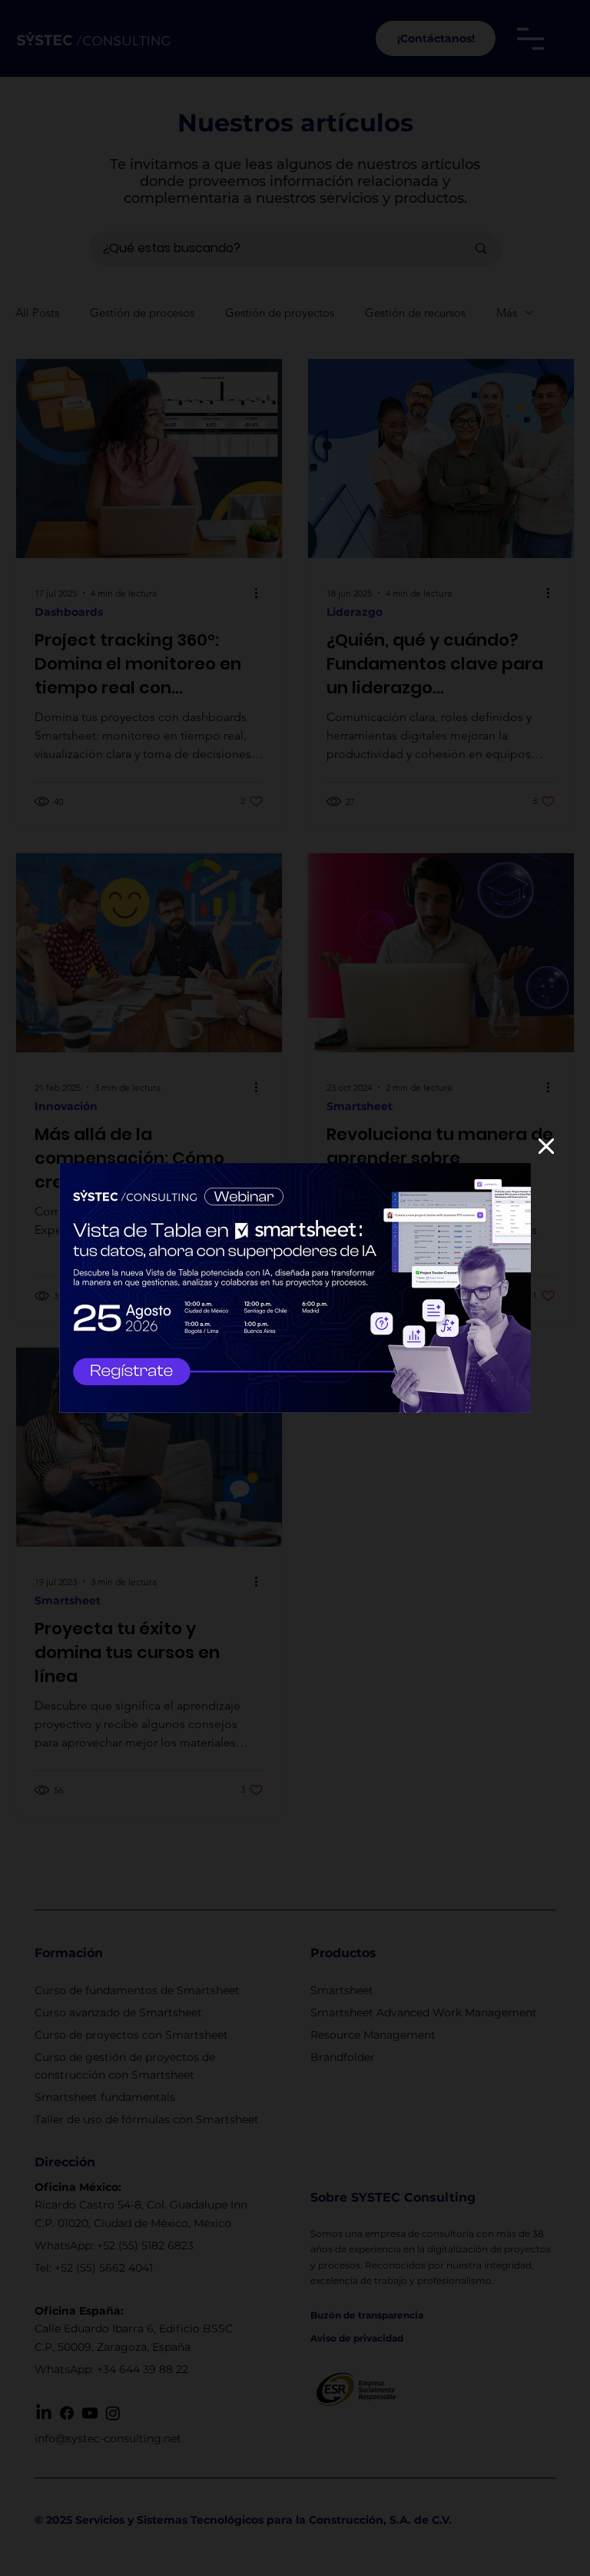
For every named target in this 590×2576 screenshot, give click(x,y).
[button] (546, 1147)
